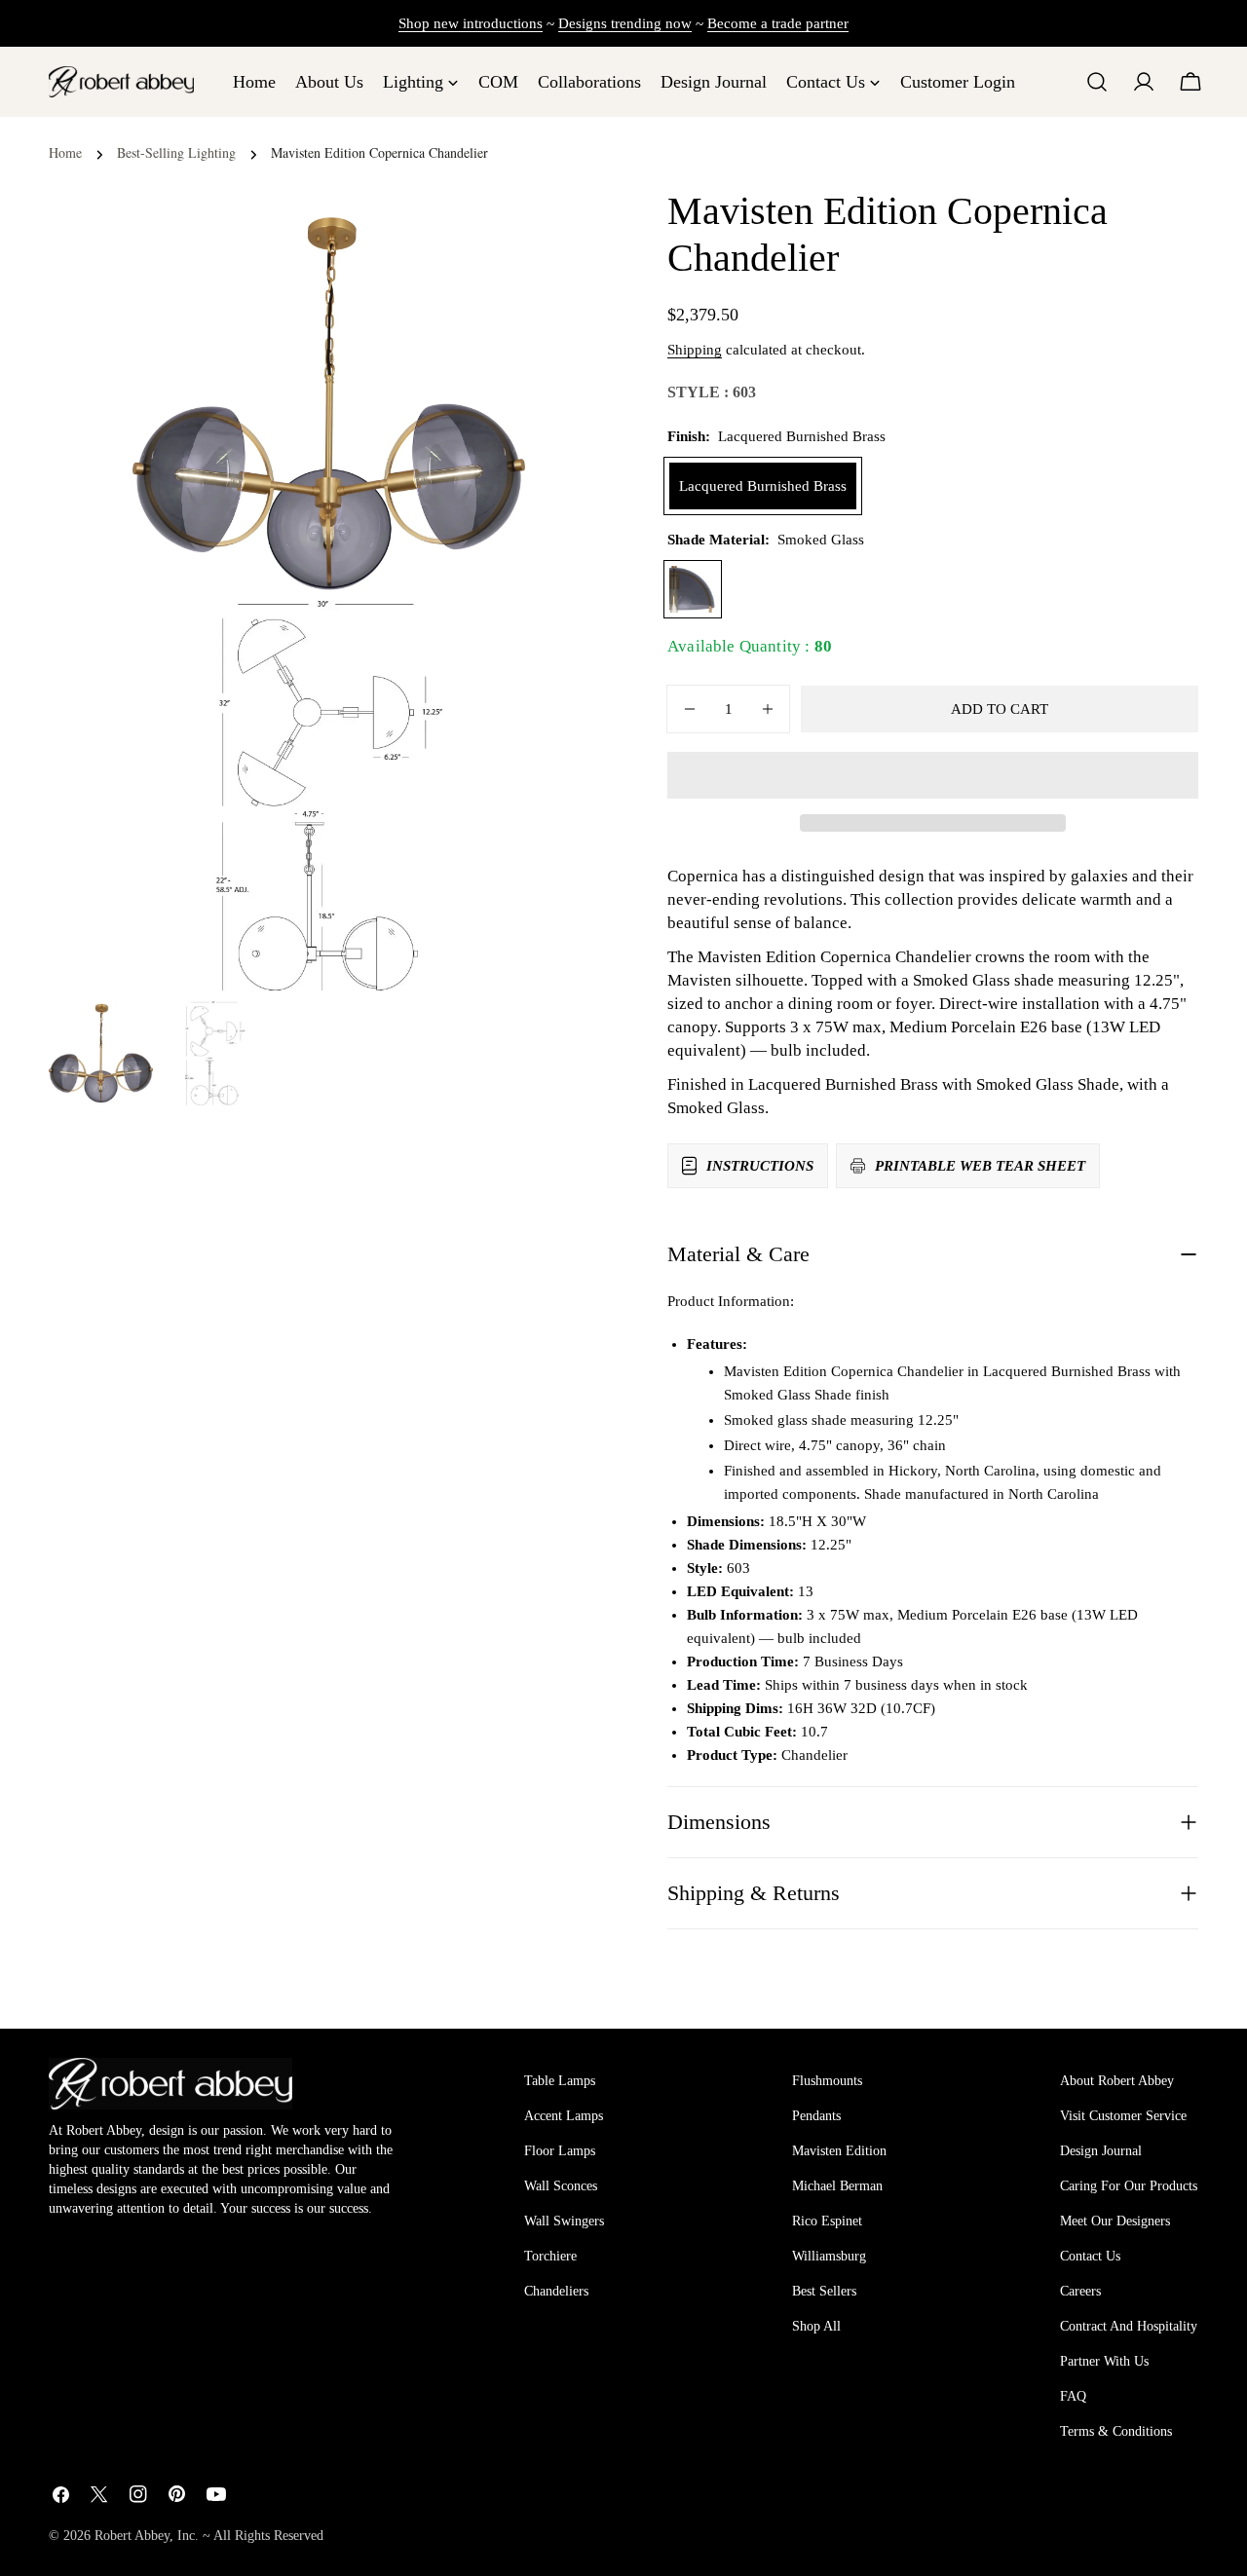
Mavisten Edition (839, 2151)
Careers (1080, 2291)
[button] (933, 775)
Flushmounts (827, 2081)
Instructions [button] (760, 1166)
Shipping (695, 350)
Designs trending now (625, 23)
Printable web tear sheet (980, 1166)
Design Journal (1101, 2151)
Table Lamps (560, 2081)
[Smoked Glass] (693, 589)
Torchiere (550, 2256)
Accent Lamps (564, 2116)
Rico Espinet (827, 2221)
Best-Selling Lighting (176, 152)
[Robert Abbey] (121, 82)
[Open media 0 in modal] (486, 246)
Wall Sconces (561, 2186)
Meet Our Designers (1115, 2221)
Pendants (816, 2116)
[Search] (1097, 82)
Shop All (816, 2326)
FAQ (1073, 2396)
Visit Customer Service (1123, 2116)
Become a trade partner (778, 23)
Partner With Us (1104, 2361)
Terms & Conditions (1116, 2431)
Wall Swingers (564, 2221)
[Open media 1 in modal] (486, 639)
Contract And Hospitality (1129, 2326)
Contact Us (1090, 2256)
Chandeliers (556, 2291)
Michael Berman (837, 2186)
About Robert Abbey (1117, 2081)
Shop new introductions (471, 23)
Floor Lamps (560, 2151)
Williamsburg (829, 2256)
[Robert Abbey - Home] (170, 2083)
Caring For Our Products (1129, 2186)
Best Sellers (824, 2291)
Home (65, 152)
